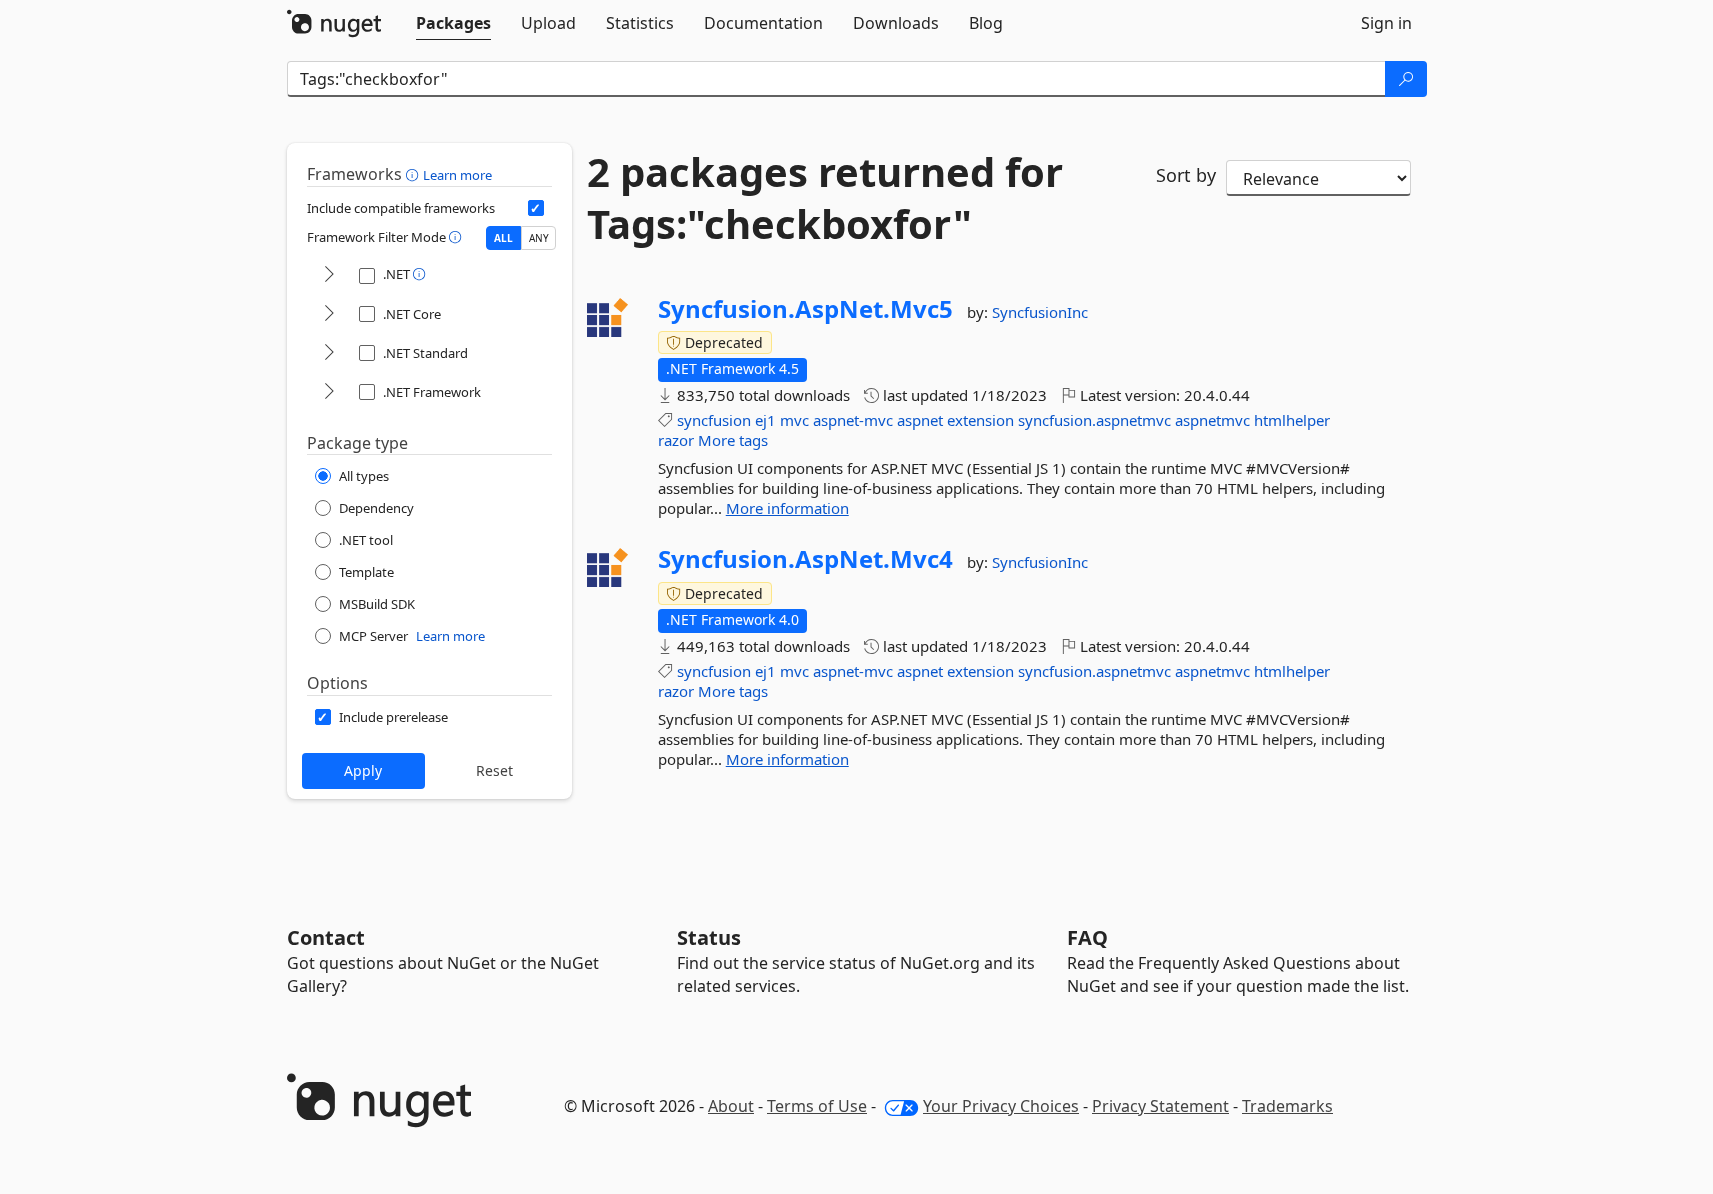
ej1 (765, 420)
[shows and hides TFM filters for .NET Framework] (329, 392)
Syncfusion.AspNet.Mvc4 (805, 559)
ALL (503, 238)
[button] (414, 174)
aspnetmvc (1212, 420)
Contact (326, 937)
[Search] (1406, 79)
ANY (539, 238)
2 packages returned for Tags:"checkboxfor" (825, 198)
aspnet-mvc (853, 420)
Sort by (1186, 175)
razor (676, 440)
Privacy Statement (1160, 1106)
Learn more (457, 175)
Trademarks (1287, 1106)
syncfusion (714, 420)
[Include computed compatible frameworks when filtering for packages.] (536, 208)
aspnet (920, 420)
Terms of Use (817, 1106)
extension (980, 420)
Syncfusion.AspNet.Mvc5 (805, 309)
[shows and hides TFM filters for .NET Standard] (329, 353)
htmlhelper (1292, 420)
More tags (733, 440)
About (731, 1106)
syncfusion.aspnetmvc (1094, 420)
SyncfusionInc (1040, 312)
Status (709, 937)
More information (787, 508)
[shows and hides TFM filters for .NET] (329, 275)
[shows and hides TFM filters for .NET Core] (329, 314)
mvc (794, 420)
